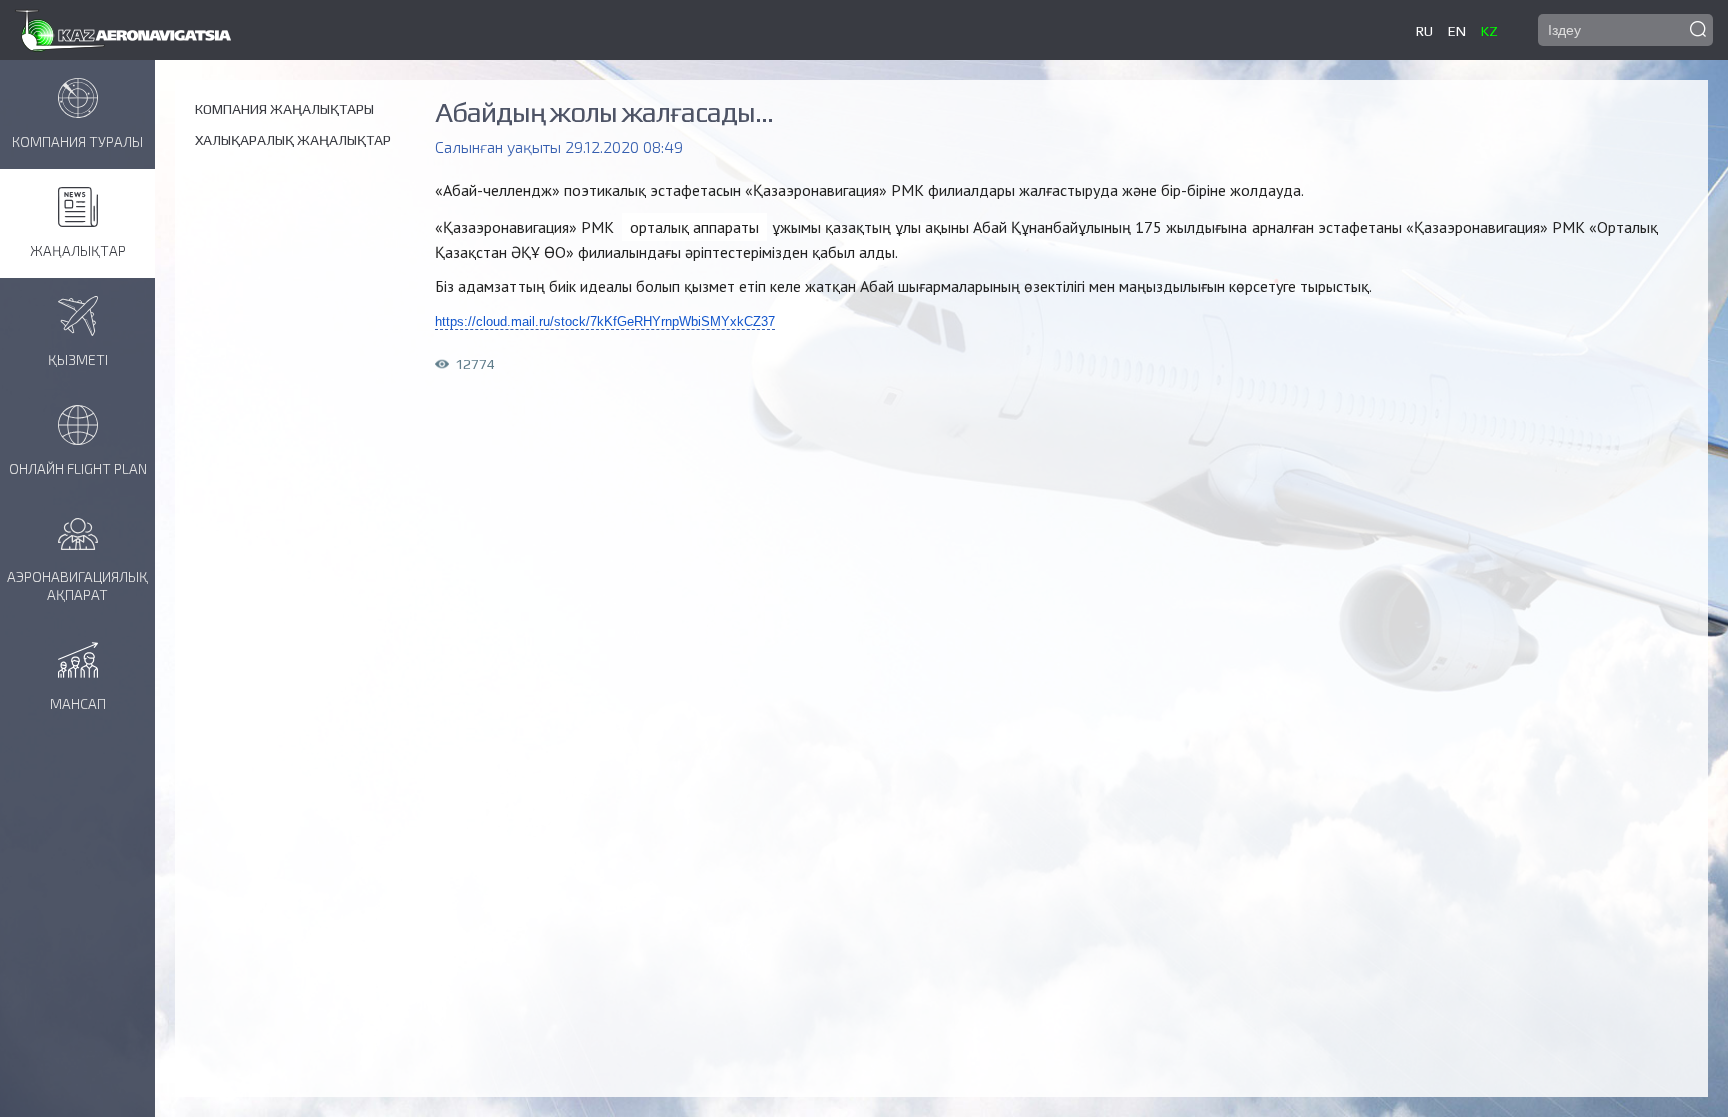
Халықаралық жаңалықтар (293, 140)
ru (1424, 31)
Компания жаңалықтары (284, 109)
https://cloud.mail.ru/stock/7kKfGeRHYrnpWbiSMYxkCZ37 (605, 321)
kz (1489, 31)
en (1457, 31)
